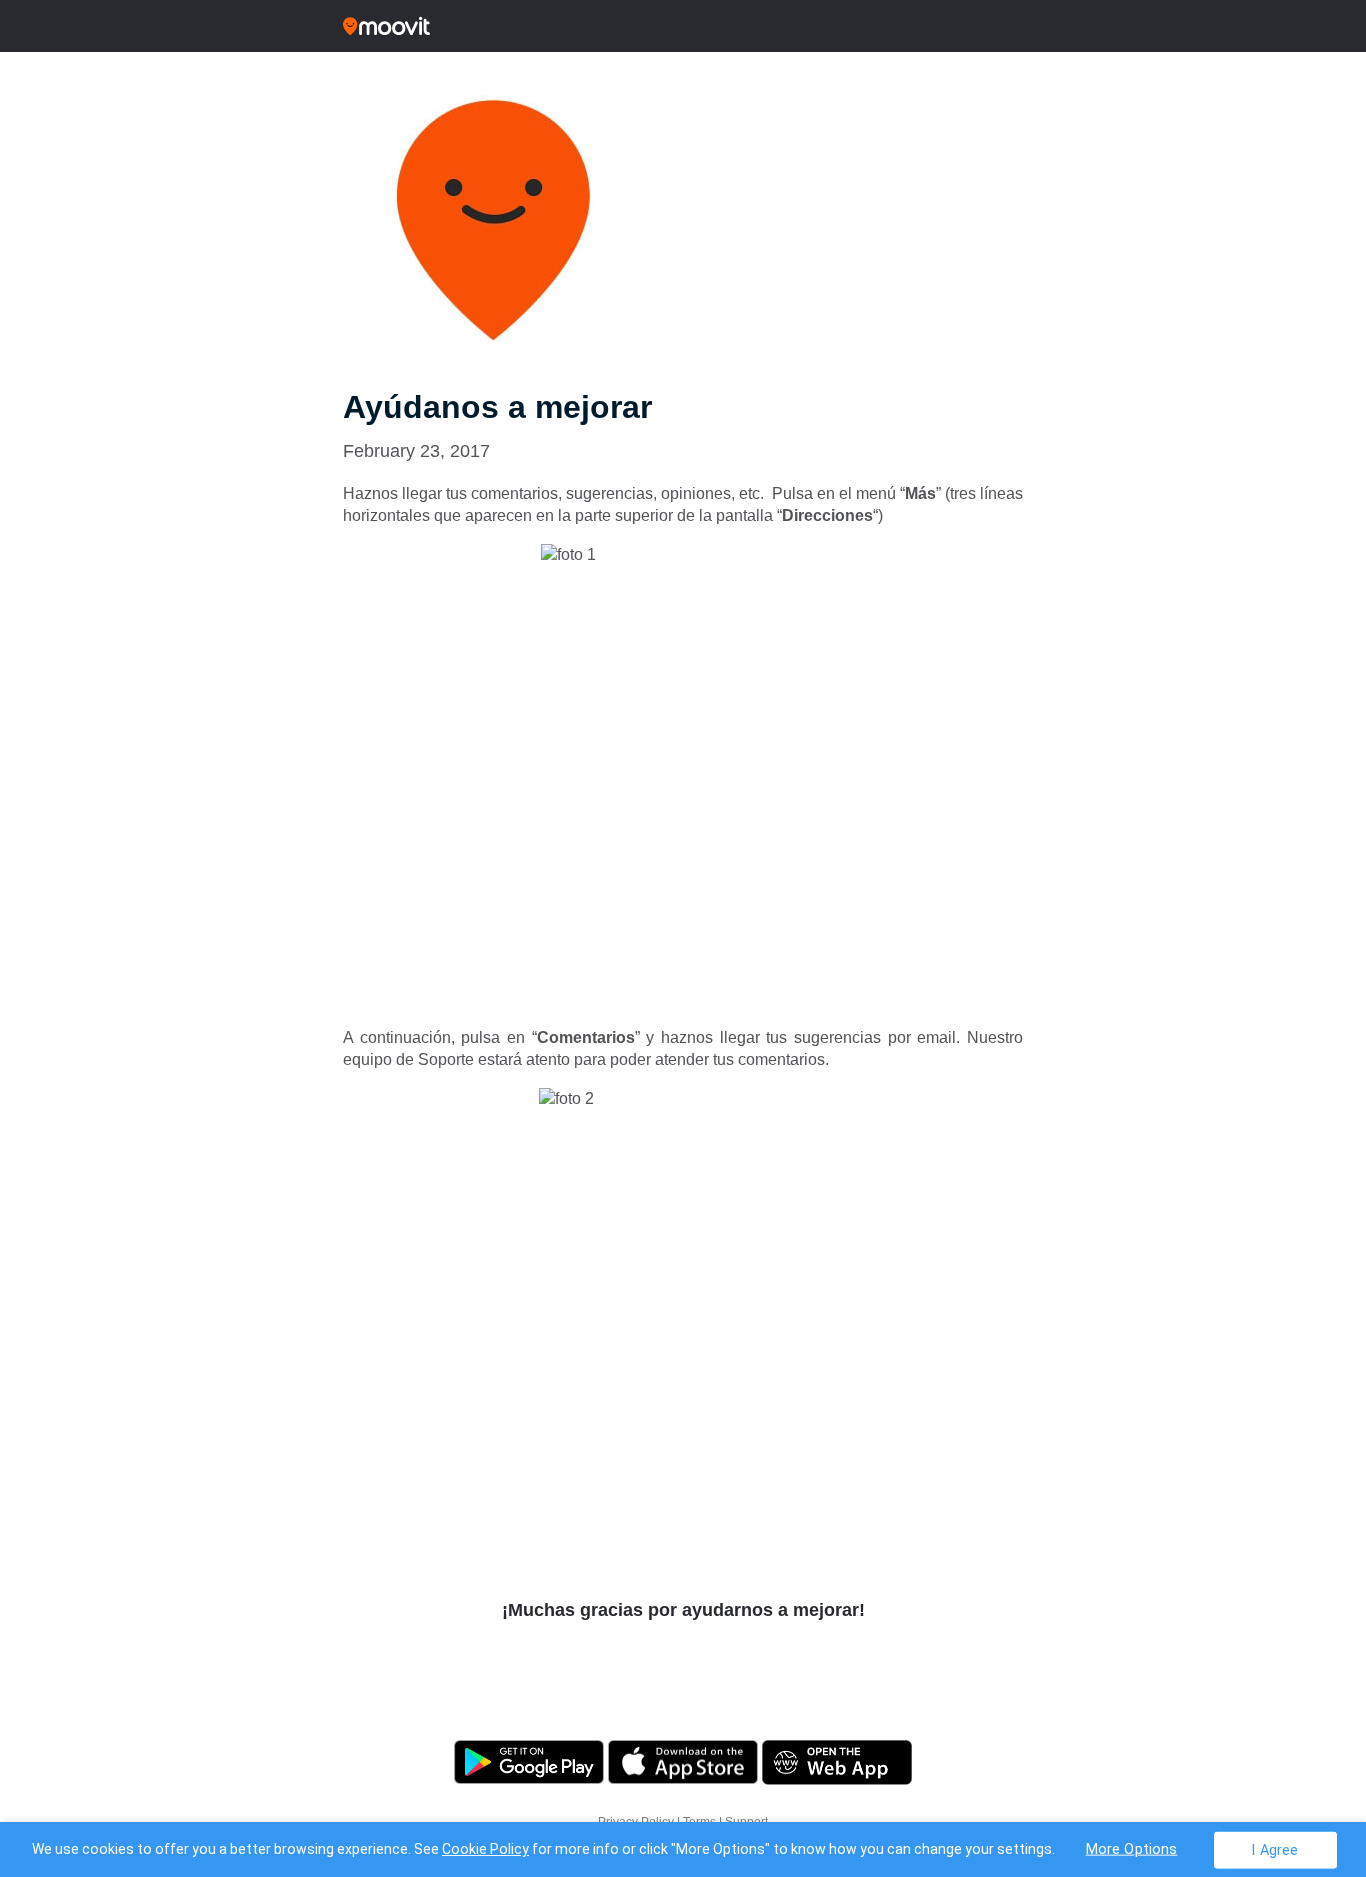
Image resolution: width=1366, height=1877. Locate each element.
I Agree (1274, 1849)
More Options (1132, 1848)
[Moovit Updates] (683, 26)
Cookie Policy (485, 1849)
